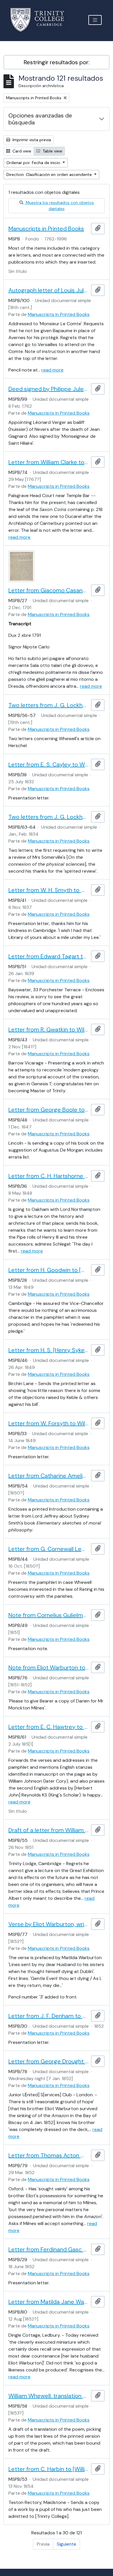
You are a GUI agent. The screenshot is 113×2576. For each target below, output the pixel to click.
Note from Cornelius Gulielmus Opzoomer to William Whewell (49, 1615)
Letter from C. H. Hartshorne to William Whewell (49, 1176)
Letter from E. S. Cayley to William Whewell (49, 764)
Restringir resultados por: (57, 62)
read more (52, 370)
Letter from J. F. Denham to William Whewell (49, 2016)
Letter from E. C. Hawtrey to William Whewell (49, 1727)
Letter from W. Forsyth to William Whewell (49, 1423)
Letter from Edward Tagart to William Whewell (49, 956)
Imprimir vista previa (31, 140)
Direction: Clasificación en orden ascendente (50, 174)
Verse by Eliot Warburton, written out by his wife (49, 1924)
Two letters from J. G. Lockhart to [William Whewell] (49, 705)
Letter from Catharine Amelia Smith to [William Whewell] (49, 1476)
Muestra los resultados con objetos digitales (59, 206)
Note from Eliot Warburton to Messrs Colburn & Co (49, 1667)
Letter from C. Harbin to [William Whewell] (49, 2469)
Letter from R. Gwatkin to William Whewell (49, 1029)
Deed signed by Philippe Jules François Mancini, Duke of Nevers (49, 389)
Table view (52, 151)
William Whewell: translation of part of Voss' (49, 2396)
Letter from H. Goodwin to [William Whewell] (49, 1270)
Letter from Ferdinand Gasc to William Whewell (49, 2249)
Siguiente (66, 2544)
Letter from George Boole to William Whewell (49, 1110)
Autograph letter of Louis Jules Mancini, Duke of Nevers (49, 290)
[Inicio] (41, 20)
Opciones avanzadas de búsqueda (40, 119)
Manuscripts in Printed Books (46, 229)
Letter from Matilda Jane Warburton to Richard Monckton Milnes (49, 2302)
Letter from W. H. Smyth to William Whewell (49, 890)
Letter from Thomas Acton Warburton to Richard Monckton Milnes (49, 2155)
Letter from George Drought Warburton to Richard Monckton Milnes (49, 2061)
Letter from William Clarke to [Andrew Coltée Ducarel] (49, 462)
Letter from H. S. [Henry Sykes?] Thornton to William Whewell (49, 1350)
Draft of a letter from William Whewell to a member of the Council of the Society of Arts (49, 1830)
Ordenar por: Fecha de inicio (34, 163)
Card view (21, 151)
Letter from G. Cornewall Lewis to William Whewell (49, 1549)
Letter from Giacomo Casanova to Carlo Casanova (49, 590)
